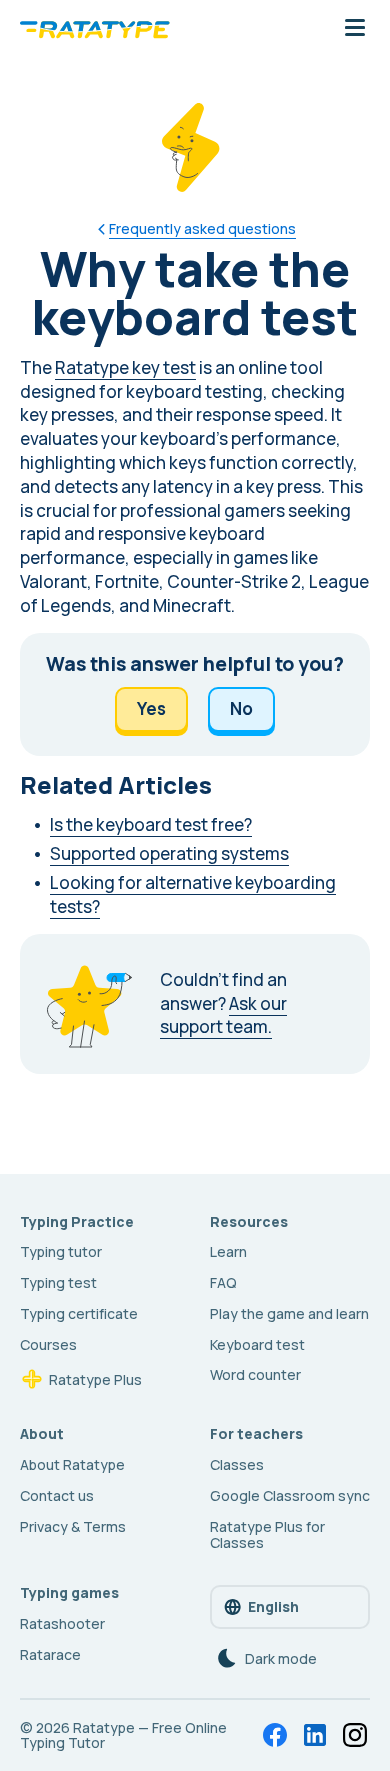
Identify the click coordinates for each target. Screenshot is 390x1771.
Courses (48, 1344)
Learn (228, 1251)
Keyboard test (257, 1344)
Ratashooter (62, 1623)
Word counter (255, 1374)
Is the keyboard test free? (151, 824)
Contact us (57, 1495)
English (273, 1606)
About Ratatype (72, 1464)
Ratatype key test (125, 367)
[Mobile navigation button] (355, 29)
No (241, 708)
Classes (237, 1464)
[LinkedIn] (315, 1735)
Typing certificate (79, 1313)
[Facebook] (275, 1735)
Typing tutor (61, 1251)
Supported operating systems (169, 853)
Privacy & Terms (73, 1526)
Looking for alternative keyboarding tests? (193, 894)
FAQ (223, 1282)
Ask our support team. (223, 1015)
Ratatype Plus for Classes (267, 1534)
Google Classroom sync (290, 1495)
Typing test (58, 1282)
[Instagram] (355, 1735)
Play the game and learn (289, 1313)
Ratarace (50, 1654)
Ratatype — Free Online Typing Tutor (123, 1735)
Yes (151, 708)
